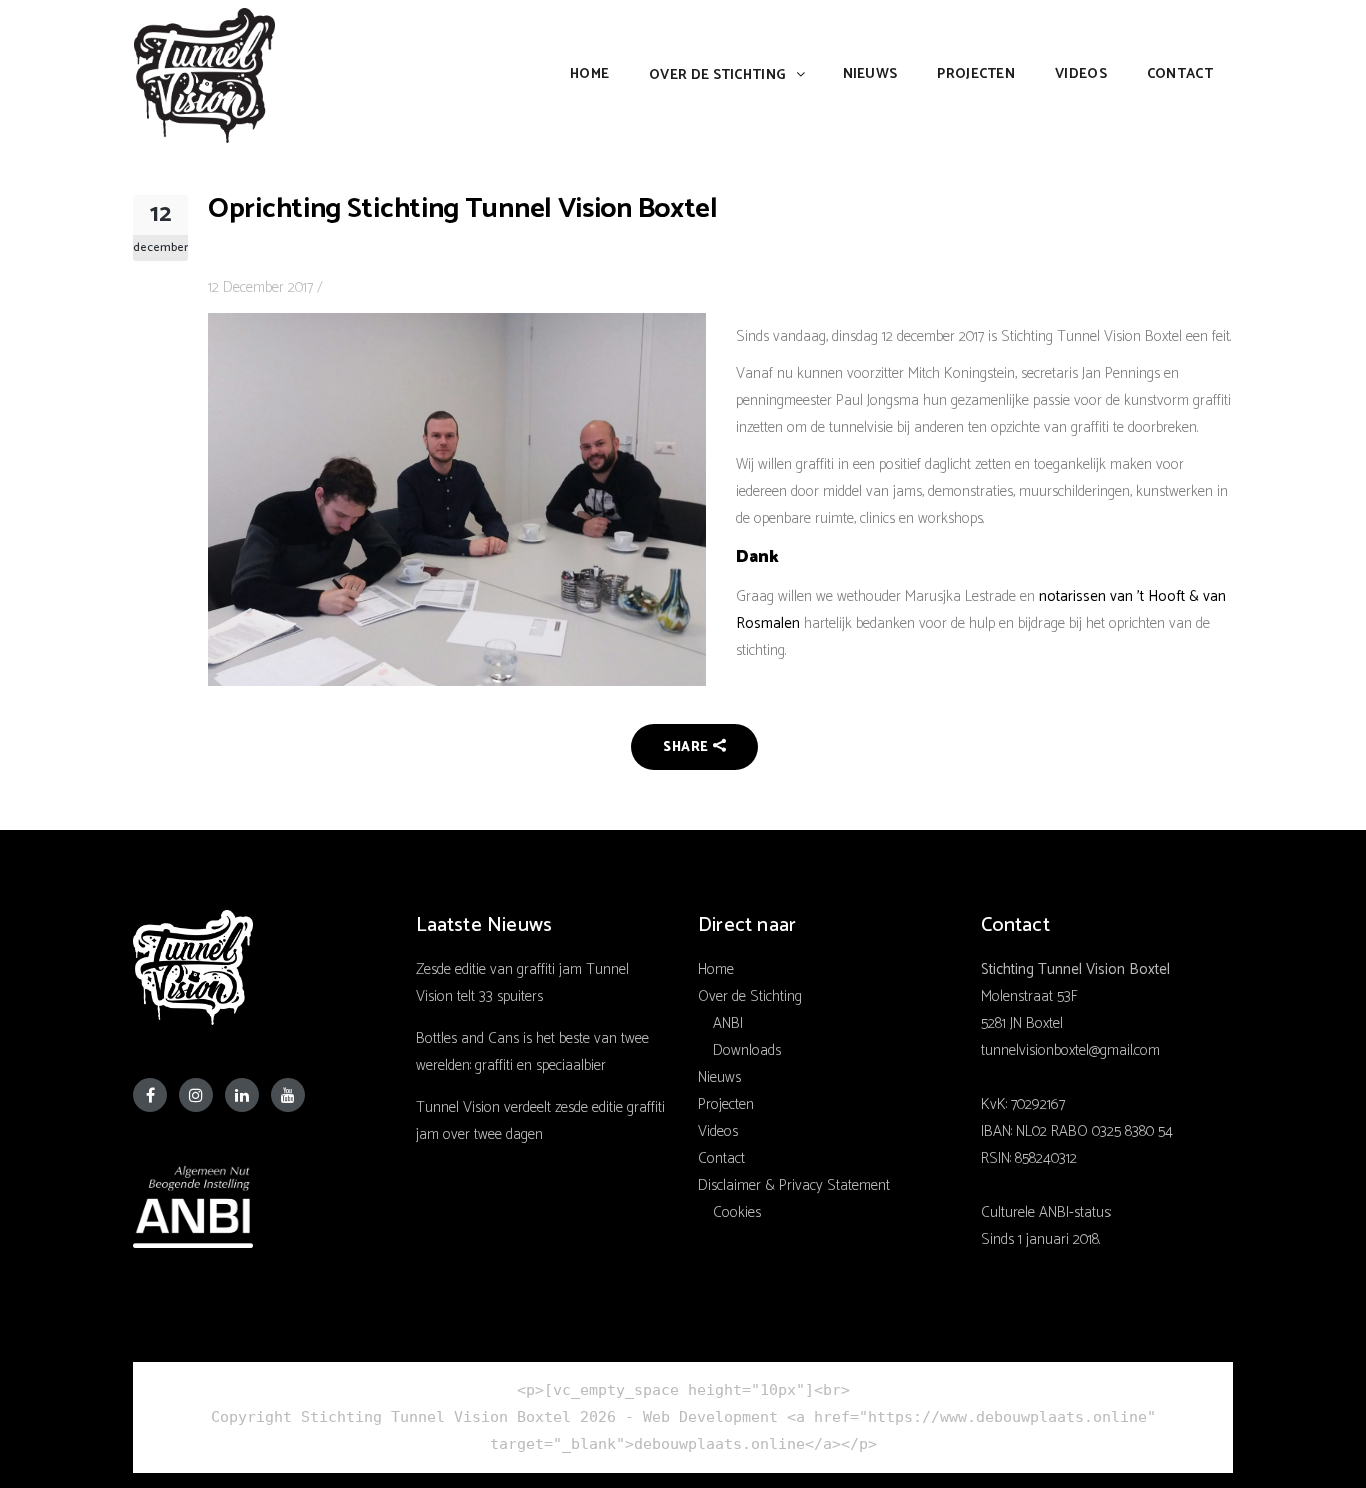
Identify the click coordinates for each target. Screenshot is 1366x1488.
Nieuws (719, 1077)
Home (716, 969)
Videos (718, 1131)
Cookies (737, 1212)
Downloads (747, 1050)
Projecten (726, 1104)
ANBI (728, 1023)
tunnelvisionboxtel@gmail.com (1070, 1050)
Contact (721, 1158)
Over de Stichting (750, 996)
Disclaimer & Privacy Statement (794, 1185)
